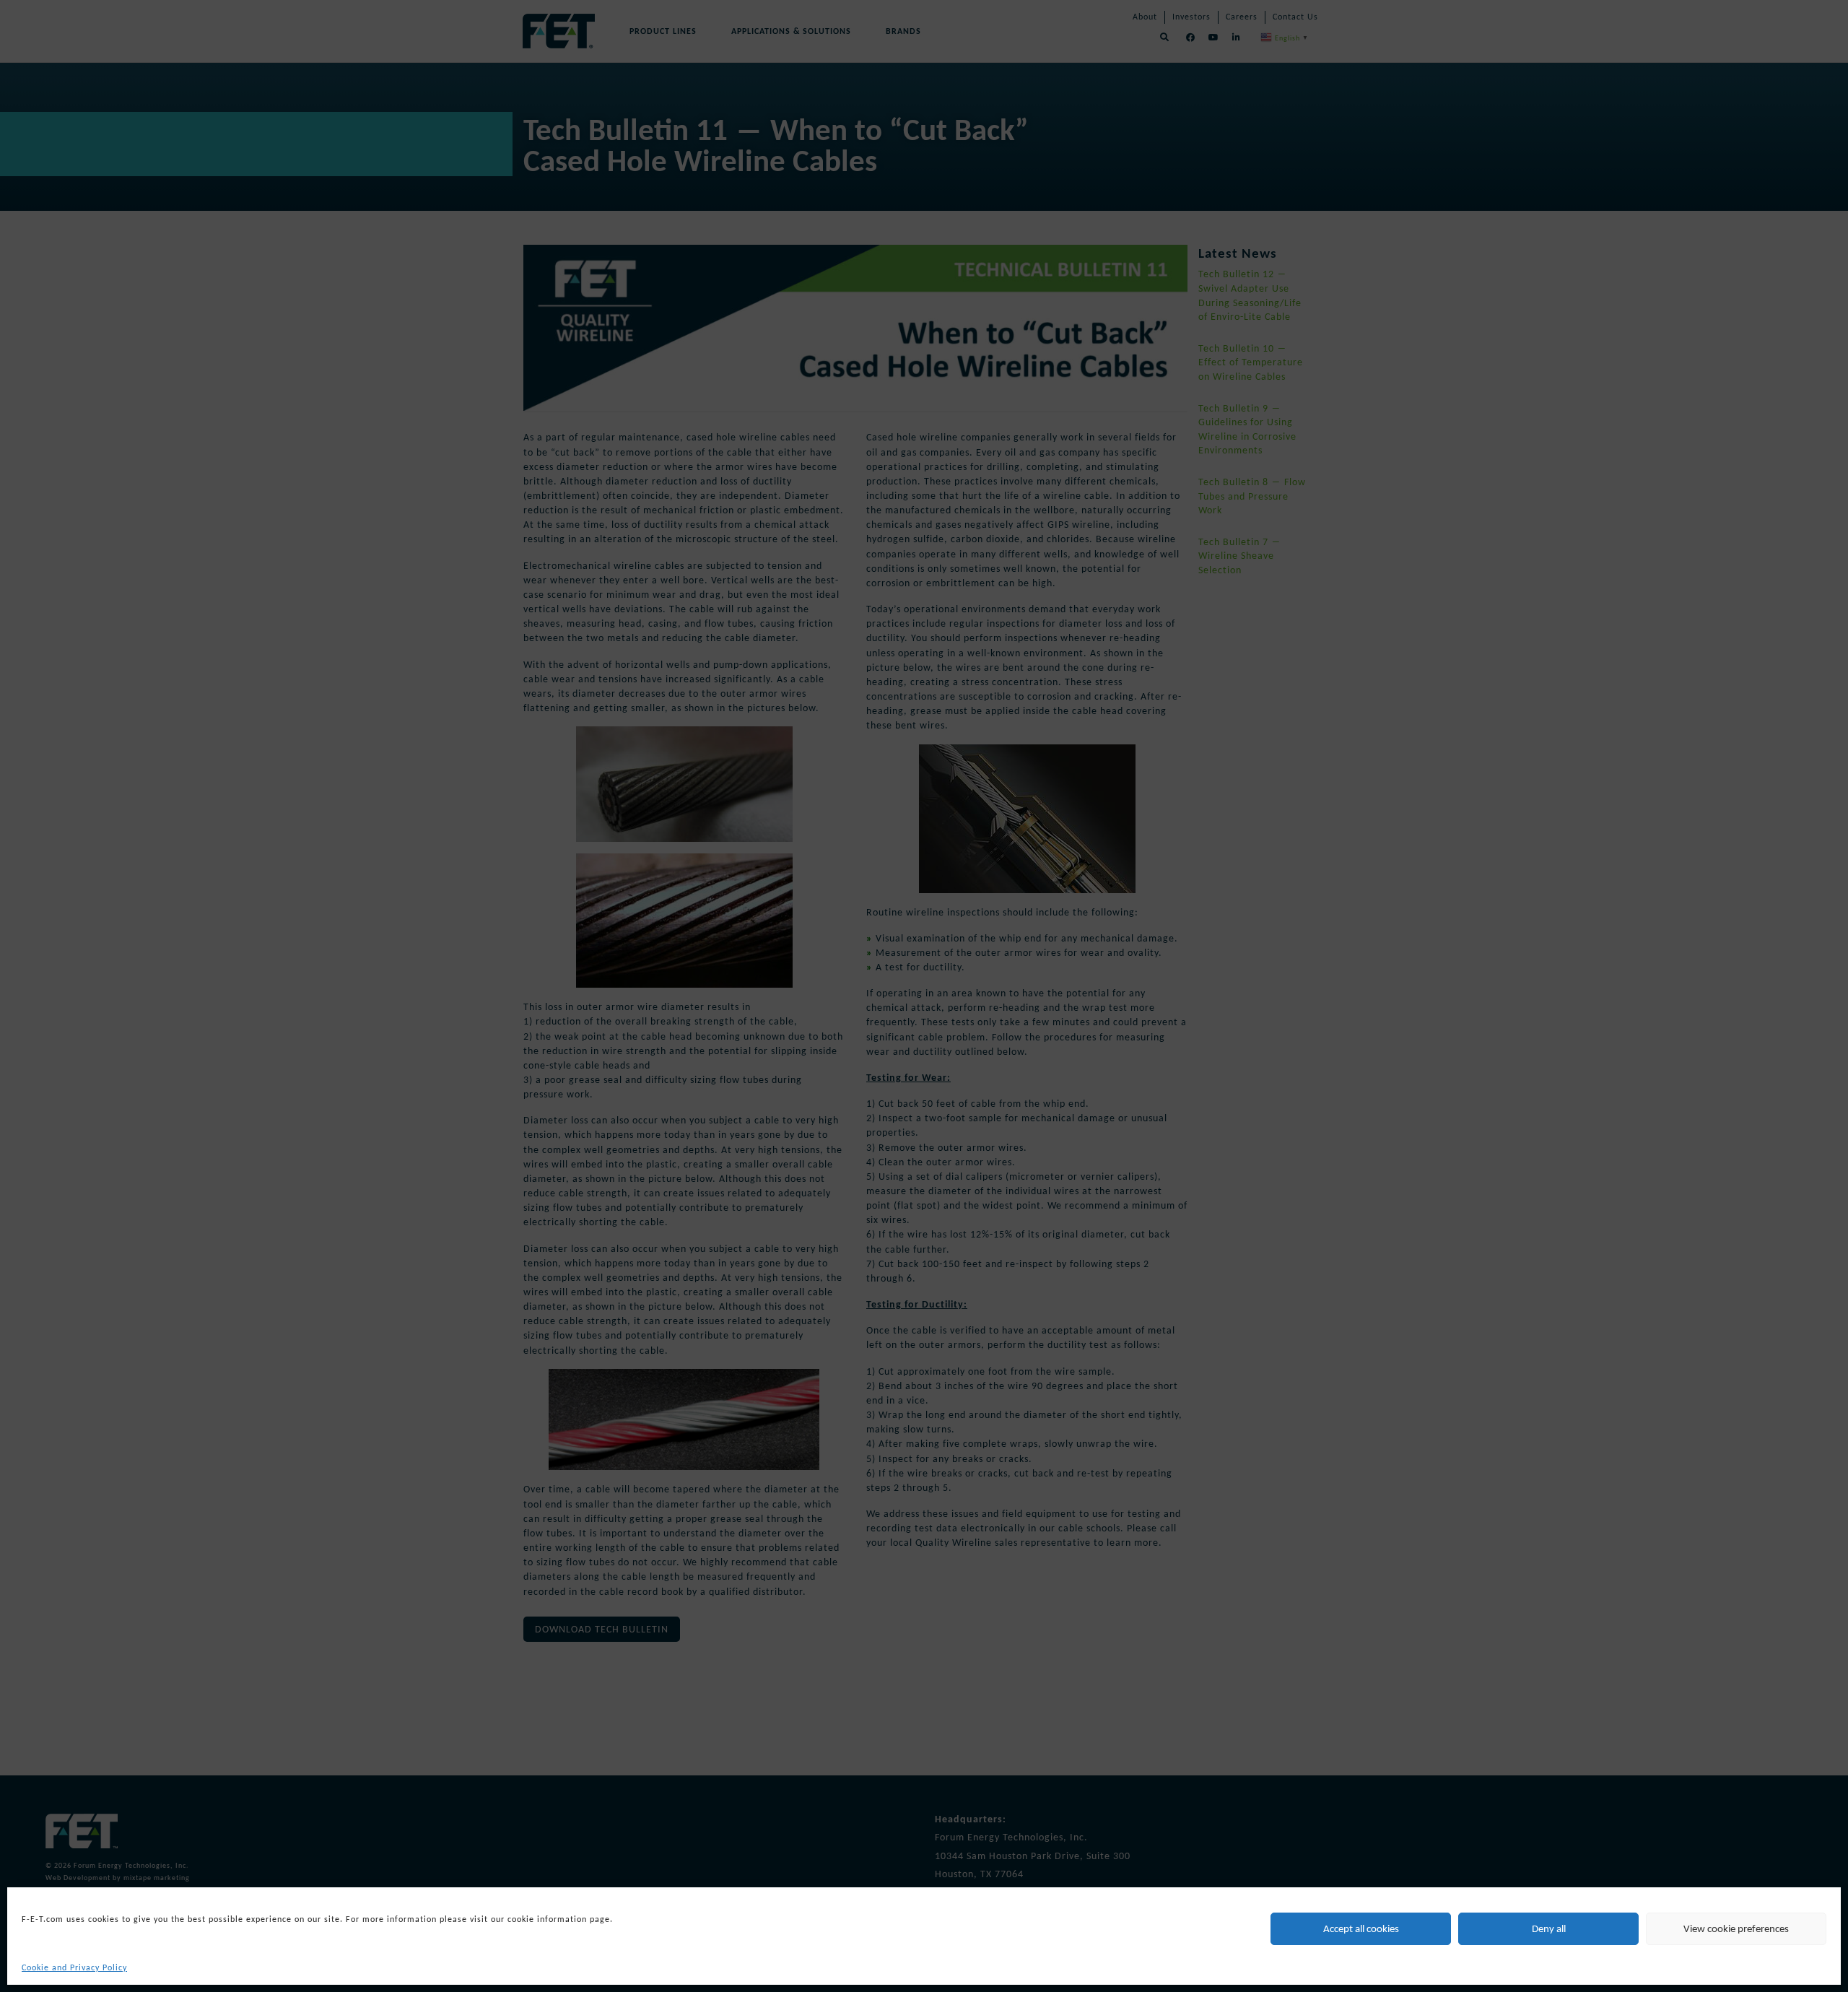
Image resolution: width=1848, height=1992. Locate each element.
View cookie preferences (1736, 1928)
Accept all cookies (1361, 1928)
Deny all (1549, 1928)
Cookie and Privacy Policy (74, 1967)
